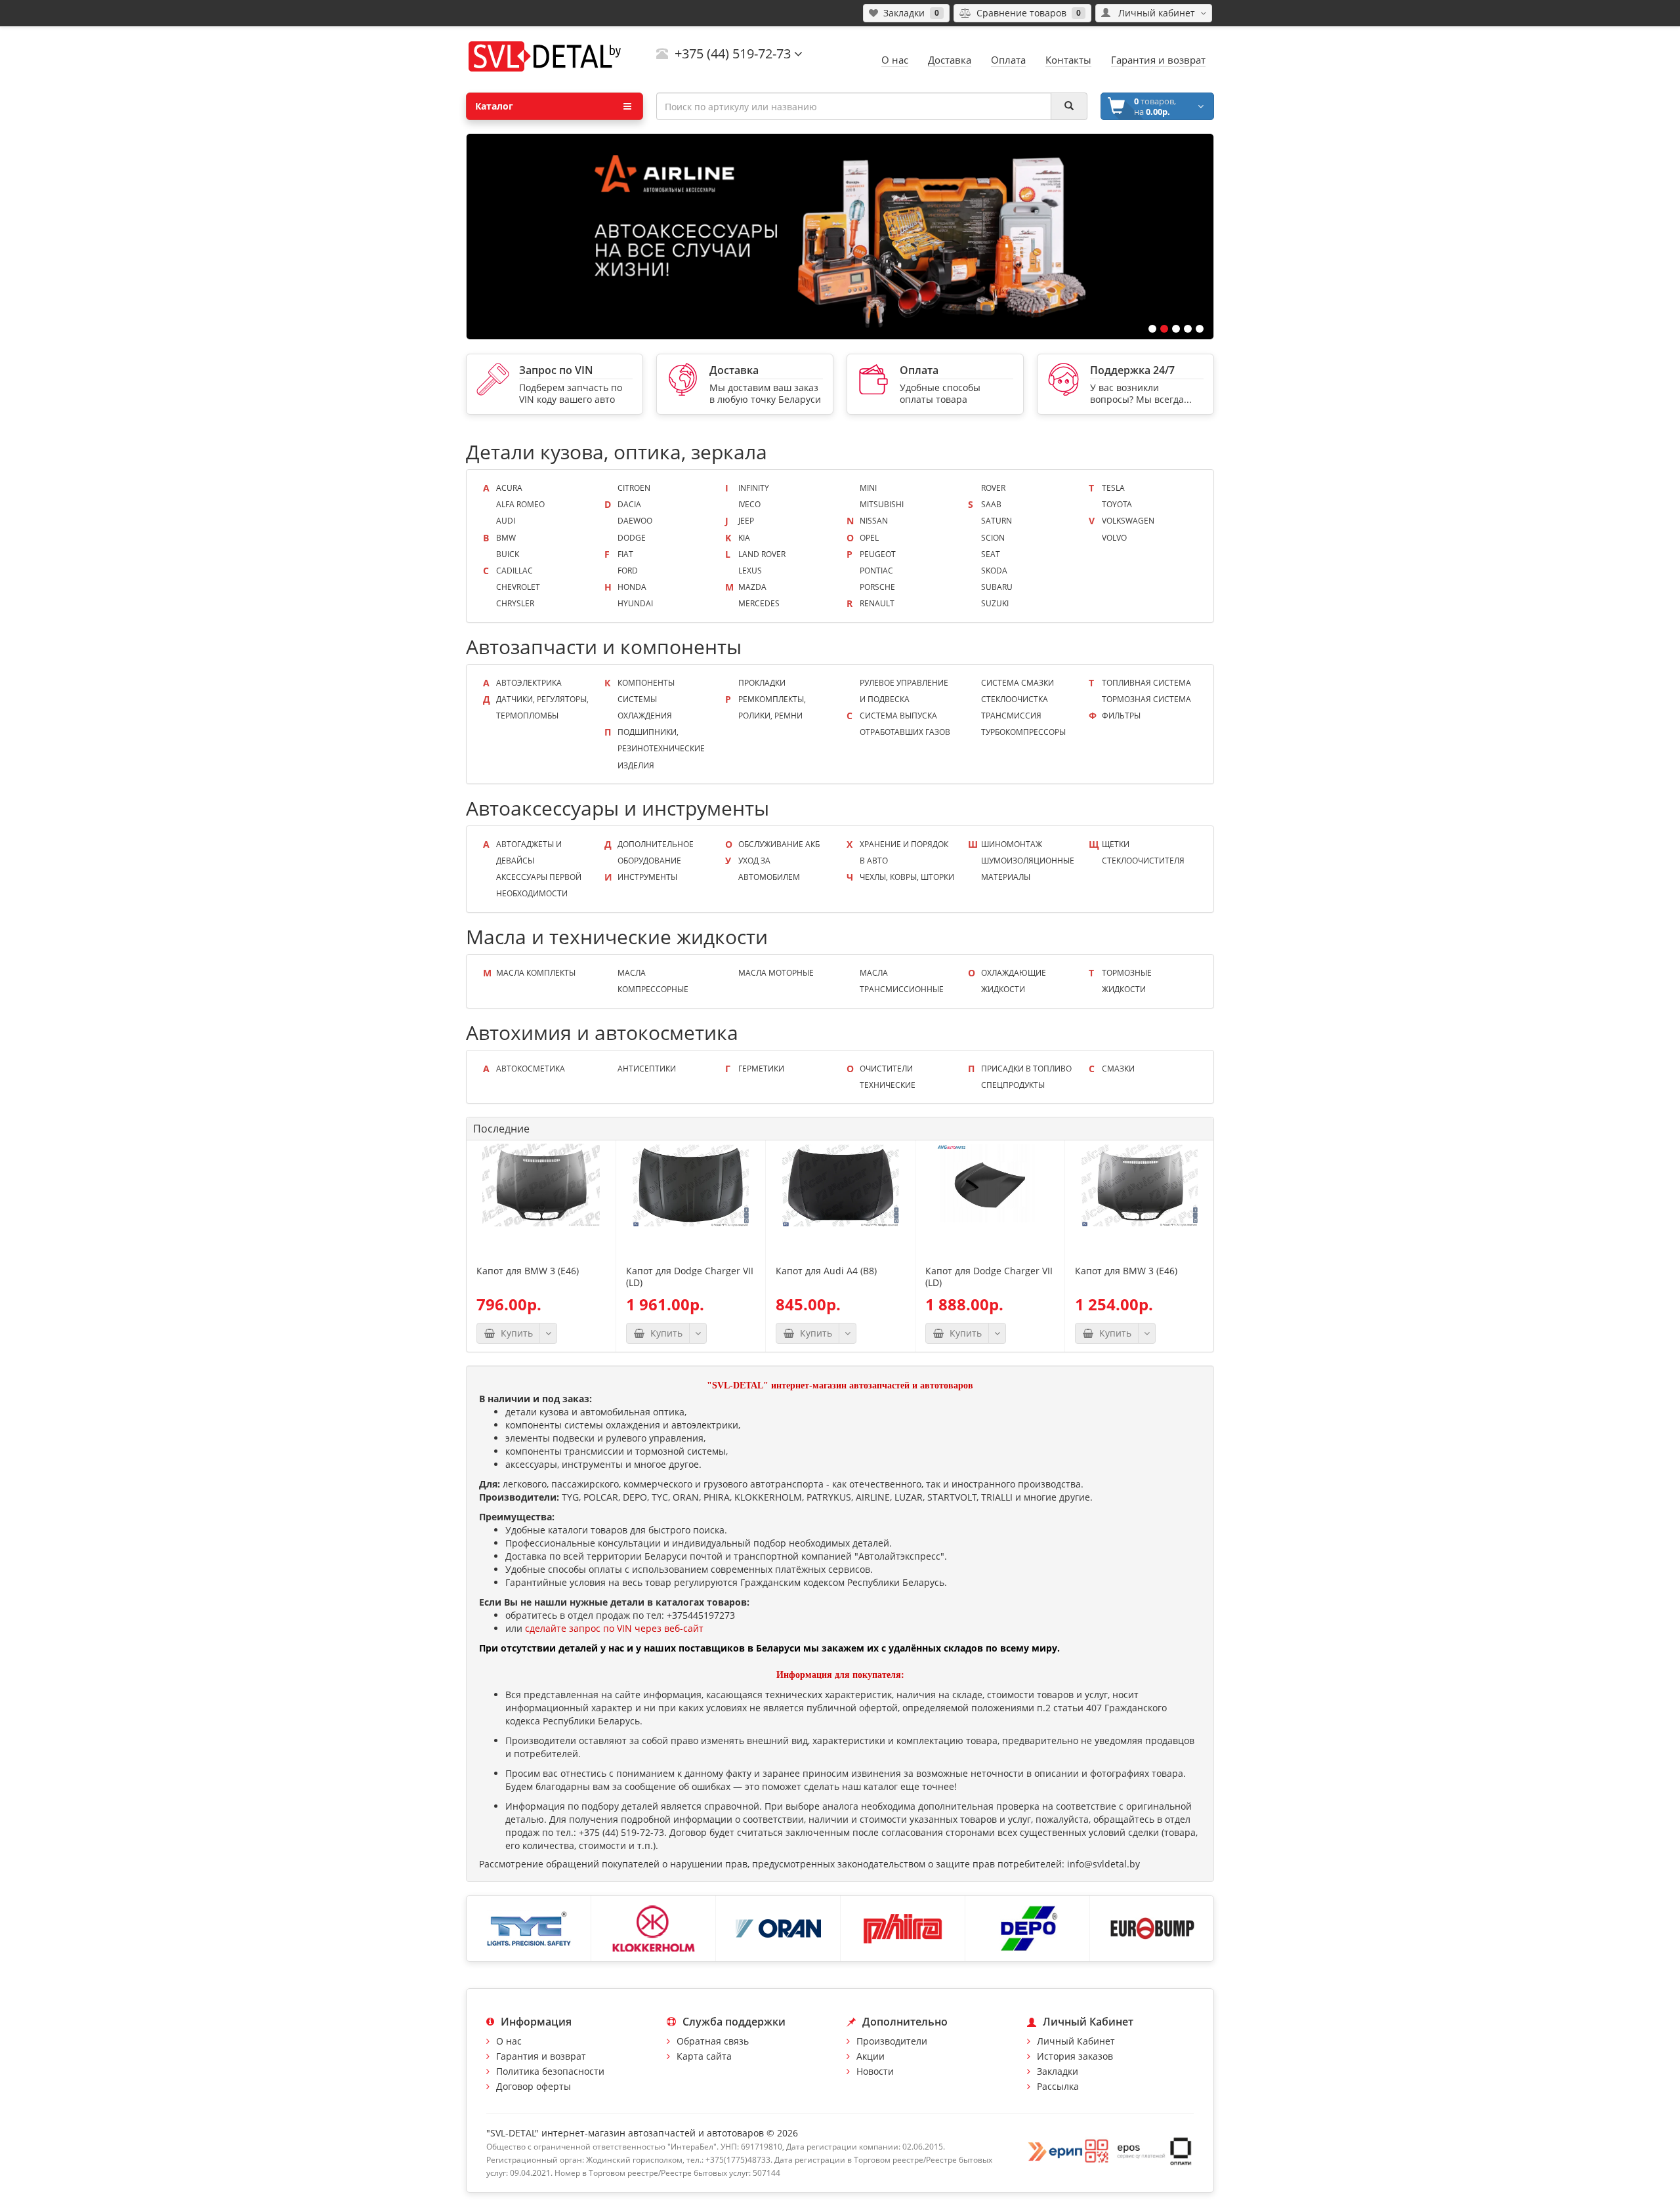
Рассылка (1058, 2086)
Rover (993, 488)
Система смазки (1018, 683)
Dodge (632, 538)
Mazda (752, 587)
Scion (993, 538)
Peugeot (878, 554)
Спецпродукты (1013, 1085)
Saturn (997, 521)
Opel (869, 538)
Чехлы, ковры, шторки (907, 877)
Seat (991, 554)
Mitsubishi (882, 504)
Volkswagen (1128, 521)
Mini (868, 488)
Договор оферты (534, 2086)
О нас (509, 2041)
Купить (514, 1333)
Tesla (1113, 488)
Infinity (754, 488)
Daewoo (635, 521)
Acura (509, 488)
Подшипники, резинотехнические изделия (661, 748)
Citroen (634, 488)
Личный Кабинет (1076, 2041)
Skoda (994, 571)
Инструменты (647, 877)
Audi (506, 521)
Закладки (1058, 2071)
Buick (508, 554)
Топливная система (1146, 683)
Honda (632, 587)
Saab (991, 504)
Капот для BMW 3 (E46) (528, 1271)
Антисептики (647, 1069)
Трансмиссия (1011, 716)
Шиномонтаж (1012, 844)
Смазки (1118, 1069)
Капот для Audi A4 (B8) (826, 1271)
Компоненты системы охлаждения (646, 699)
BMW (506, 538)
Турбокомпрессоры (1023, 732)
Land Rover (762, 554)
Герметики (761, 1069)
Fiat (625, 554)
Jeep (746, 521)
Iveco (749, 504)
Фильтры (1121, 716)
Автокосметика (531, 1069)
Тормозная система (1146, 699)
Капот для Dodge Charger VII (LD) (690, 1277)
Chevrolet (518, 587)
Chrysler (515, 603)
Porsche (877, 587)
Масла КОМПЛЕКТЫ (536, 973)
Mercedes (759, 603)
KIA (744, 538)
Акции (871, 2056)
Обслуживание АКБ (779, 844)
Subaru (997, 587)
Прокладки (762, 683)
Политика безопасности (550, 2071)
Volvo (1114, 538)
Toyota (1117, 504)
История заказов (1075, 2056)
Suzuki (995, 603)
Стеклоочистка (1015, 699)
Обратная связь (713, 2041)
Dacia (629, 504)
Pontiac (876, 571)
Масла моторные (776, 973)
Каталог (494, 106)
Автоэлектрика (529, 683)
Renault (877, 603)
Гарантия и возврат (541, 2056)
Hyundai (635, 603)
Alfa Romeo (520, 504)
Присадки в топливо (1026, 1069)
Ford (628, 571)
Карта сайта (704, 2056)
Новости (875, 2071)
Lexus (750, 571)
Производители (892, 2041)
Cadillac (514, 571)
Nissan (874, 521)
